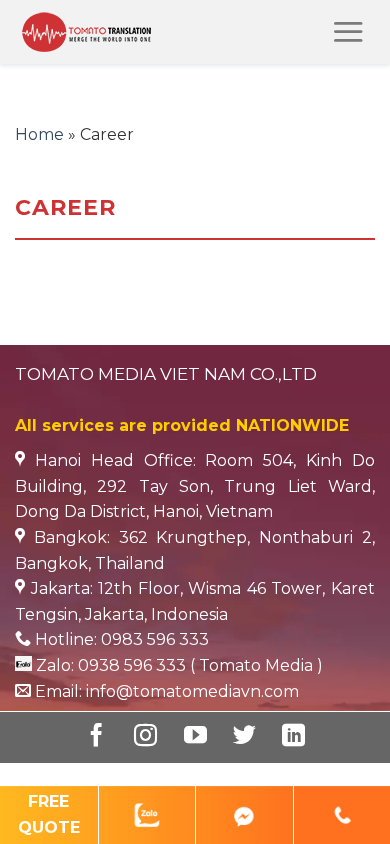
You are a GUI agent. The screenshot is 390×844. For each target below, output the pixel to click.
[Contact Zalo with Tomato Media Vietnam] (147, 815)
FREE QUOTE (49, 814)
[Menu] (348, 31)
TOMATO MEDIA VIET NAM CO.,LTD (166, 374)
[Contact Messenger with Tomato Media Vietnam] (244, 815)
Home (39, 134)
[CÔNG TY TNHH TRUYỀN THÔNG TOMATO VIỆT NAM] (118, 32)
